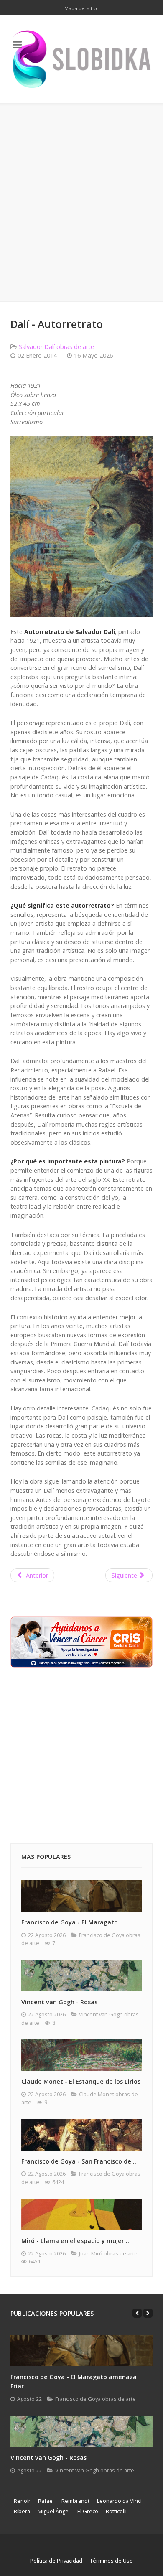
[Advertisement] (81, 203)
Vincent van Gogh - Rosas (59, 2002)
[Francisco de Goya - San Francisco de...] (81, 2135)
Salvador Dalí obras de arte (56, 347)
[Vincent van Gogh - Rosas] (81, 1976)
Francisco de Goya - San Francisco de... (79, 2161)
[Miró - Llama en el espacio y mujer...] (81, 2214)
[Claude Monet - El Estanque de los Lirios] (81, 2055)
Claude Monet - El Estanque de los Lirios (81, 2081)
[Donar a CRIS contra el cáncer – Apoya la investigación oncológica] (81, 1641)
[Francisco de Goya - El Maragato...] (81, 1896)
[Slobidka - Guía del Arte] (81, 59)
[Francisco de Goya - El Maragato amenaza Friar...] (81, 2351)
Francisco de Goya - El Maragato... (72, 1922)
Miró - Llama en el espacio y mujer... (75, 2241)
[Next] (148, 2313)
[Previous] (137, 2313)
